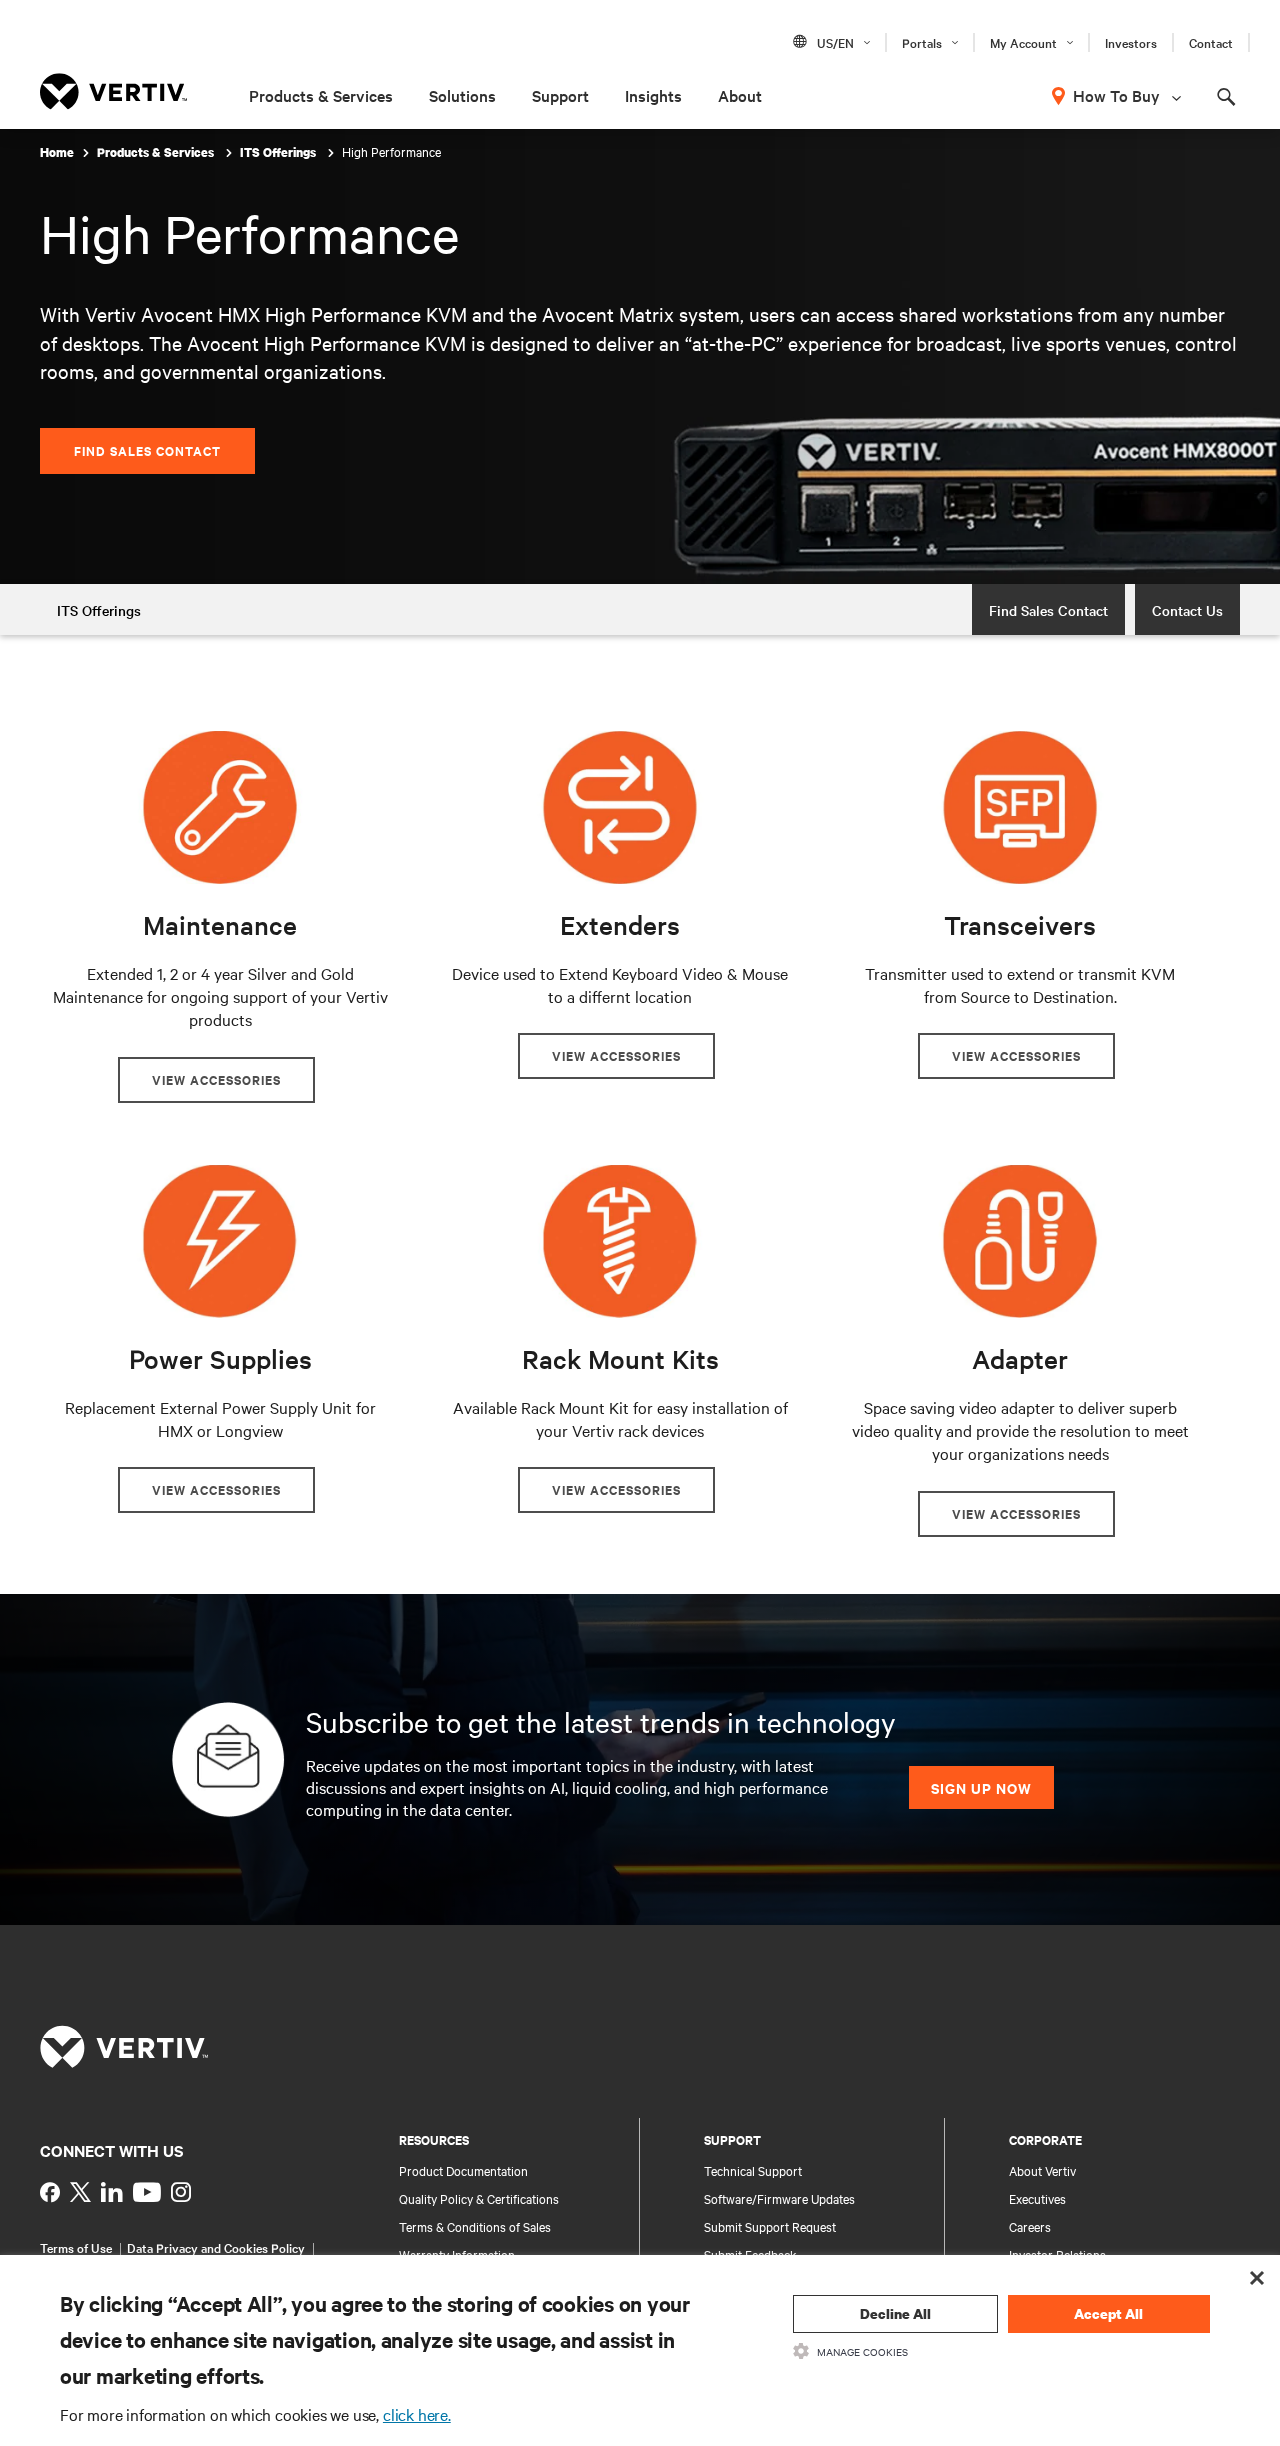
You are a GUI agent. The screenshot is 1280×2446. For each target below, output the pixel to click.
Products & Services (321, 95)
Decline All (895, 2313)
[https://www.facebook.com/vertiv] (50, 2192)
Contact (1211, 42)
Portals (922, 42)
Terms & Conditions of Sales (475, 2226)
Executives (1037, 2198)
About (740, 95)
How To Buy (1116, 95)
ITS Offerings (279, 152)
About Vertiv (1042, 2170)
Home (57, 152)
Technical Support (753, 2170)
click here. (417, 2414)
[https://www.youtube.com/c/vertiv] (147, 2192)
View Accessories (216, 1079)
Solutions (462, 95)
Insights (653, 95)
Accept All (1108, 2313)
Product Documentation (463, 2170)
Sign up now (981, 1787)
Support (560, 95)
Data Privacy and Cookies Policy (216, 2247)
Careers (1030, 2226)
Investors (1131, 42)
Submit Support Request (770, 2226)
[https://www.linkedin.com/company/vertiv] (112, 2192)
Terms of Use (76, 2247)
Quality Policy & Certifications (479, 2198)
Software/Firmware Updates (779, 2198)
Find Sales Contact (147, 450)
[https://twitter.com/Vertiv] (80, 2192)
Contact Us (1187, 610)
